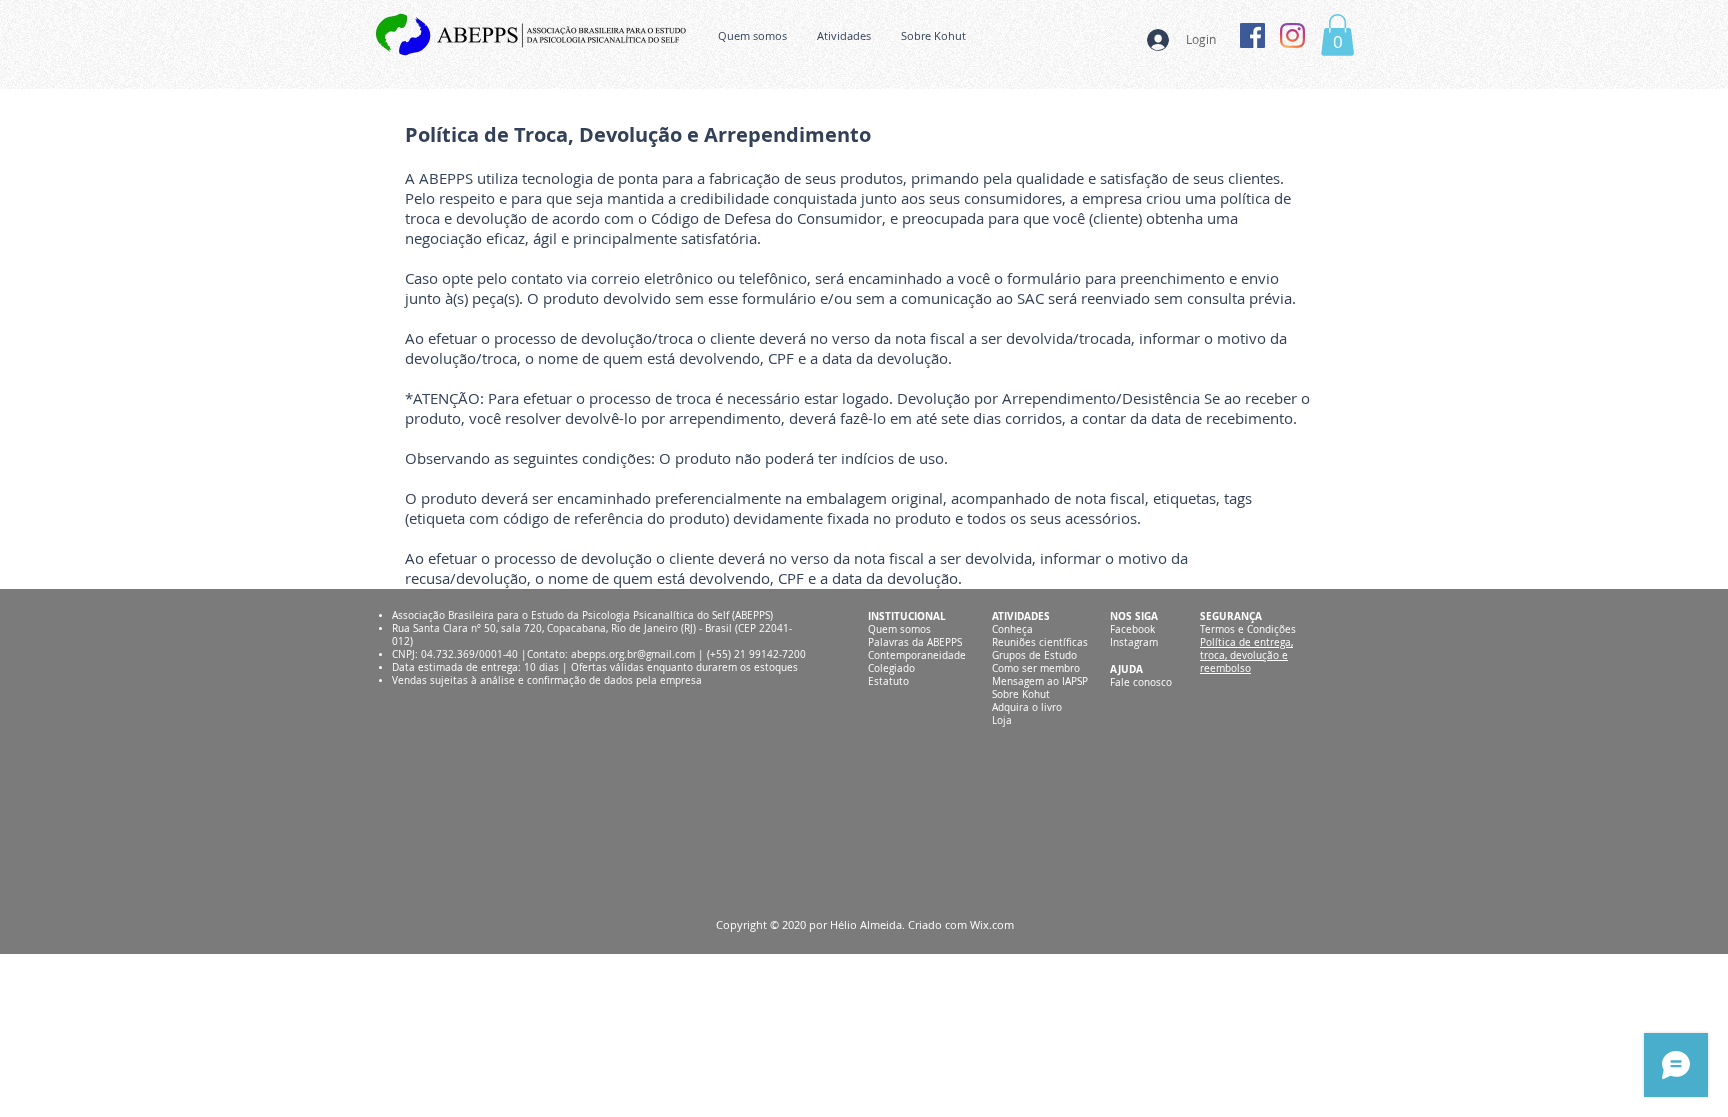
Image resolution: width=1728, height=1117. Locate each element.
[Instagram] (1292, 35)
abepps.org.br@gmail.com (633, 654)
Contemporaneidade (917, 655)
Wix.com (992, 924)
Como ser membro (1036, 668)
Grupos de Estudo (1034, 655)
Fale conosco (1141, 682)
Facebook (1132, 629)
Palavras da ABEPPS (915, 642)
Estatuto (888, 681)
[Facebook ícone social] (1252, 35)
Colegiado (891, 668)
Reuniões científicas (1040, 642)
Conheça (1012, 629)
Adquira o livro (1027, 707)
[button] (1337, 35)
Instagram (1134, 642)
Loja (1002, 720)
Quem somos (899, 629)
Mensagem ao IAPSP (1040, 681)
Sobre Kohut (1021, 694)
